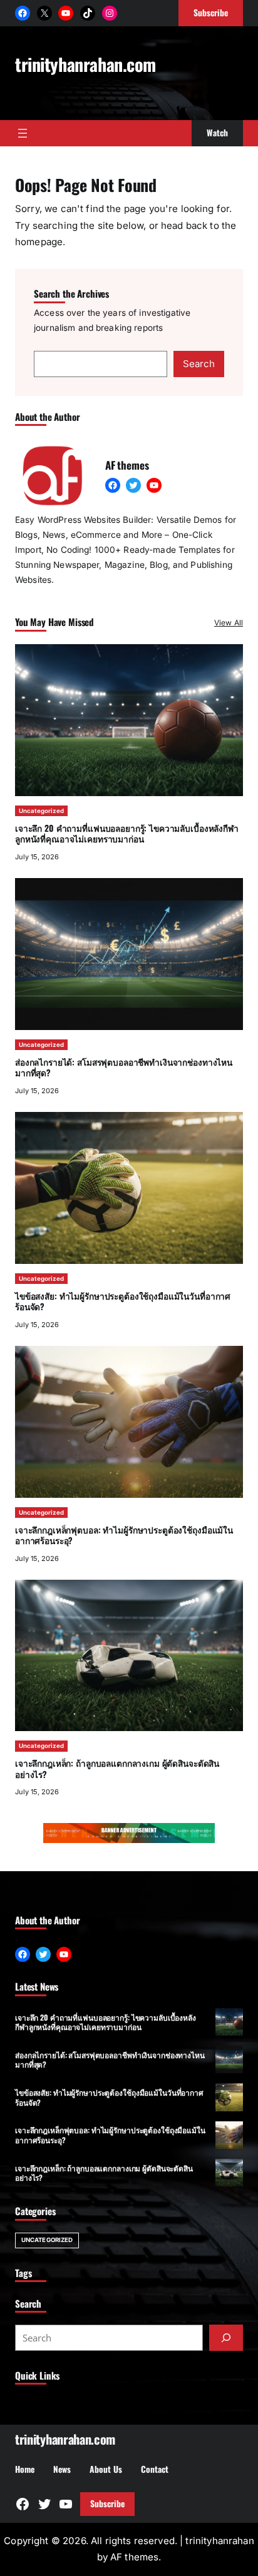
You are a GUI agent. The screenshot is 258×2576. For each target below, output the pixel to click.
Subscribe (107, 2503)
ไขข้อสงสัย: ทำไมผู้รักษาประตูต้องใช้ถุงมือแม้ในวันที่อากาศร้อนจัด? (123, 1301)
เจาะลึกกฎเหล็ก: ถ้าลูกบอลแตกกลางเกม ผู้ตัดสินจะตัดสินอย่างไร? (117, 1769)
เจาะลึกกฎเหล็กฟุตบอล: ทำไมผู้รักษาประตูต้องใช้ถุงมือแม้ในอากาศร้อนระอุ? (124, 1535)
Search (199, 364)
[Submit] (226, 2338)
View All (229, 623)
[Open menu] (23, 133)
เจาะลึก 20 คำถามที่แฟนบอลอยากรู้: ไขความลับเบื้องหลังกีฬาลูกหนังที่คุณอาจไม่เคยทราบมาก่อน (127, 834)
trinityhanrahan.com (85, 64)
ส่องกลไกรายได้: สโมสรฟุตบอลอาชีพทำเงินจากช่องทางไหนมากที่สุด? (124, 1068)
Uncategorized (41, 811)
